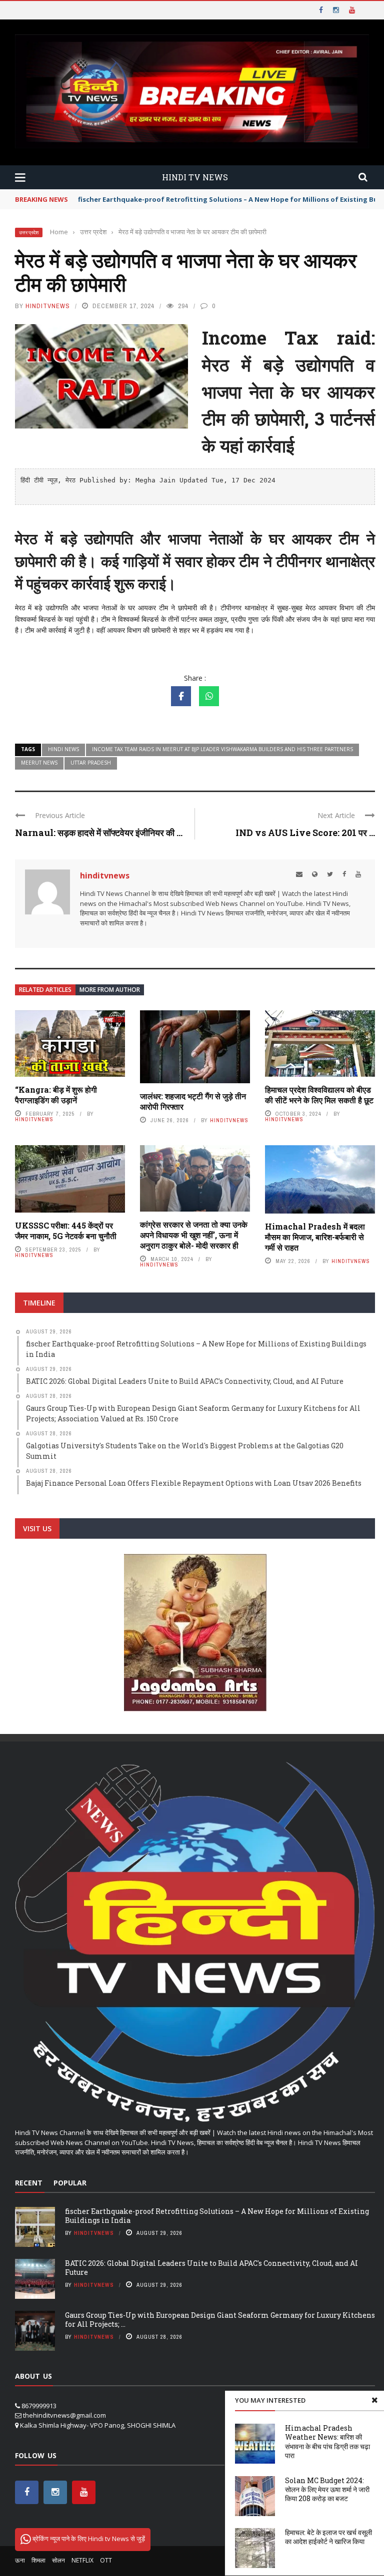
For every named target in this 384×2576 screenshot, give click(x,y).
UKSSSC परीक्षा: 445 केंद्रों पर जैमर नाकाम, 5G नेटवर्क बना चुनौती (66, 1231)
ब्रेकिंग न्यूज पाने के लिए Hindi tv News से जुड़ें (88, 2539)
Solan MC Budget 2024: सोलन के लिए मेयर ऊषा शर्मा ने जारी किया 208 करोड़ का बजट (327, 2489)
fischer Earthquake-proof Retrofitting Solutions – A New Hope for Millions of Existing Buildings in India (217, 2216)
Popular (70, 2183)
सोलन (58, 2560)
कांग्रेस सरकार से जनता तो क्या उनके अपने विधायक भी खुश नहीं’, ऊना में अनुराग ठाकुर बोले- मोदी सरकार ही (194, 1235)
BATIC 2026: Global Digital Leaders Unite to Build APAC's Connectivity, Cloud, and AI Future (211, 2268)
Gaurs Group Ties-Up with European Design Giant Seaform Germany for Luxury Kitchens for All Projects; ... (220, 2320)
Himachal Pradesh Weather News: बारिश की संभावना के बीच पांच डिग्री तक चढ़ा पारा (327, 2442)
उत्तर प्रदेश (29, 232)
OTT (106, 2560)
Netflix (82, 2560)
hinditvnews (48, 306)
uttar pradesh (91, 763)
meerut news (39, 763)
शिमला (38, 2560)
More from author (110, 990)
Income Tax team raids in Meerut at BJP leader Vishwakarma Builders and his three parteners (222, 749)
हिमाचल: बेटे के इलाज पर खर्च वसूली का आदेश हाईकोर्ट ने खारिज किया (328, 2537)
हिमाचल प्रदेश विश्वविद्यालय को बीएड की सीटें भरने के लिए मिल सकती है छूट (319, 1095)
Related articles (45, 990)
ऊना (20, 2560)
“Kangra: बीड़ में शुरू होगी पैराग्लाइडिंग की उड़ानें (56, 1095)
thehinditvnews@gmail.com (64, 2415)
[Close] (374, 2400)
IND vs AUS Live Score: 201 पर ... (305, 833)
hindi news (63, 749)
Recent (29, 2183)
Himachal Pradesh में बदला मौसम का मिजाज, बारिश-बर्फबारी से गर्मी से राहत (315, 1237)
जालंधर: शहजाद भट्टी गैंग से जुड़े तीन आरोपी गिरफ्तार (193, 1101)
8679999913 (39, 2406)
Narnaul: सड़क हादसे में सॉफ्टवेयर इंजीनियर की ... (99, 833)
